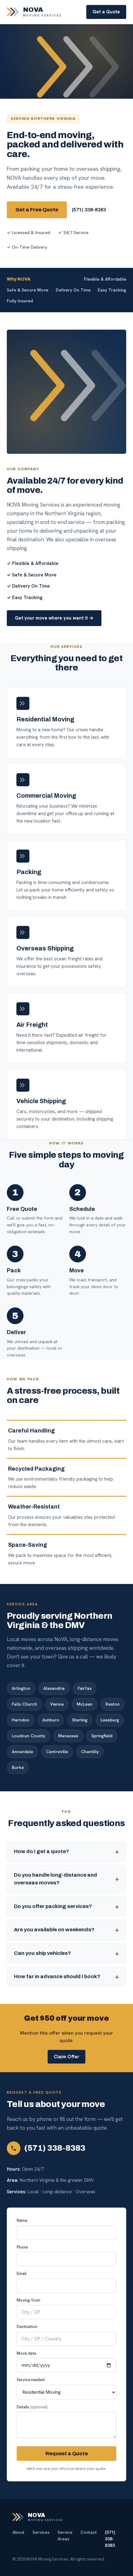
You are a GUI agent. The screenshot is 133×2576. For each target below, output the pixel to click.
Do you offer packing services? (53, 1906)
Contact (89, 2532)
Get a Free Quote (37, 210)
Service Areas (65, 2535)
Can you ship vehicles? (42, 1953)
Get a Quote (106, 12)
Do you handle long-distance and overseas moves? (56, 1879)
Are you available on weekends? (54, 1930)
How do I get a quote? (41, 1851)
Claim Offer (66, 2057)
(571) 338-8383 (89, 210)
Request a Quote (67, 2454)
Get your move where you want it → (54, 618)
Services (41, 2532)
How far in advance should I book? (57, 1976)
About (18, 2532)
